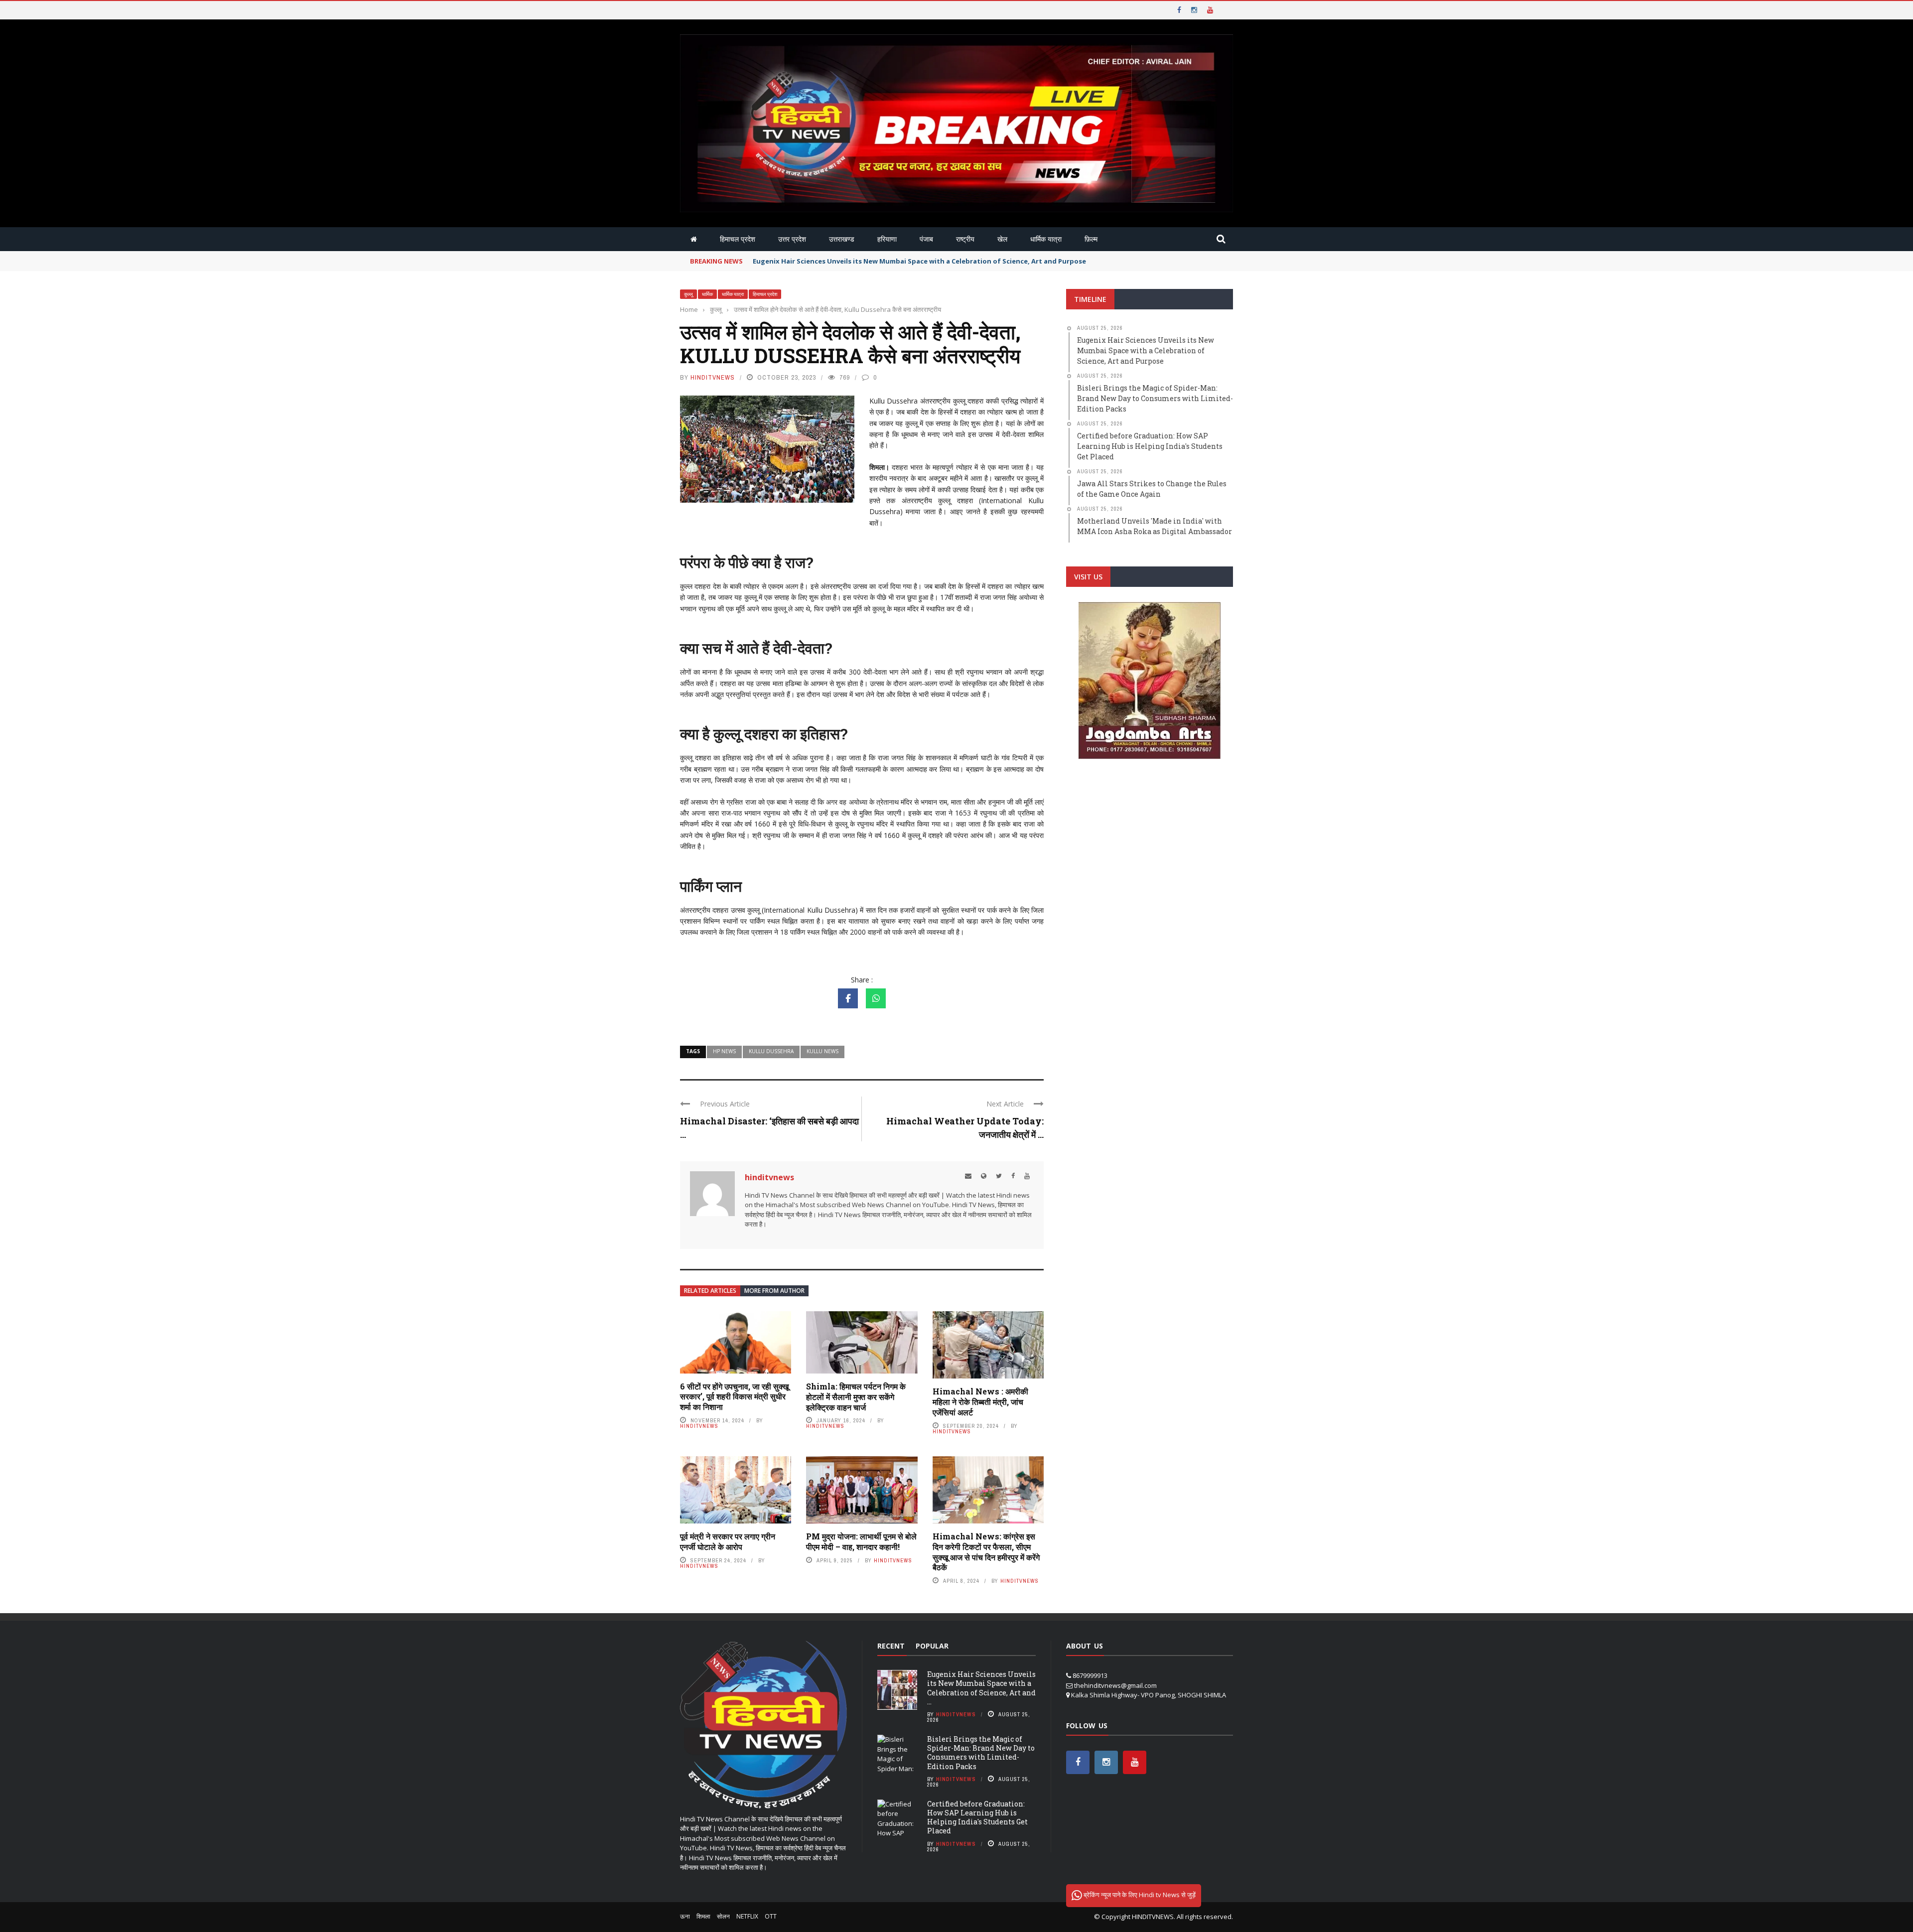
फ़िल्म (1091, 239)
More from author (774, 1291)
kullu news (822, 1051)
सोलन (723, 1916)
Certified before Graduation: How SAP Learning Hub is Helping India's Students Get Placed (977, 1817)
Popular (932, 1646)
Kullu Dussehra (771, 1051)
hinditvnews (713, 377)
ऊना (685, 1916)
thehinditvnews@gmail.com (1115, 1685)
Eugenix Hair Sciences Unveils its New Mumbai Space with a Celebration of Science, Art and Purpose (919, 261)
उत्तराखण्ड (842, 239)
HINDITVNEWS (1153, 1917)
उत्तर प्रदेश (792, 239)
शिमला (703, 1916)
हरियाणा (887, 239)
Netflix (747, 1916)
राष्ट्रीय (965, 239)
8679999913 (1090, 1675)
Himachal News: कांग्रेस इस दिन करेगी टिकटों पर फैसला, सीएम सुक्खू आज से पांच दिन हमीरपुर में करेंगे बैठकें (986, 1552)
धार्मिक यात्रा (1046, 239)
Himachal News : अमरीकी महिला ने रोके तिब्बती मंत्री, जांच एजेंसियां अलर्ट (980, 1402)
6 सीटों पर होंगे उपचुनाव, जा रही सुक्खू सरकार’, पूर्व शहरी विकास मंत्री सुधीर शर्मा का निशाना (734, 1397)
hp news (724, 1051)
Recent (891, 1646)
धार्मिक (707, 294)
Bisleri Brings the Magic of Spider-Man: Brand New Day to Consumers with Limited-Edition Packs (981, 1753)
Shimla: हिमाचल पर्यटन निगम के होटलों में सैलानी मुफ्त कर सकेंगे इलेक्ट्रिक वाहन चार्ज (856, 1397)
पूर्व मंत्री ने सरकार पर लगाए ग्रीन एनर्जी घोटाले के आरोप (728, 1541)
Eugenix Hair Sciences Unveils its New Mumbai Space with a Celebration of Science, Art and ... (981, 1688)
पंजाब (926, 239)
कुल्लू (688, 294)
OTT (771, 1916)
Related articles (710, 1291)
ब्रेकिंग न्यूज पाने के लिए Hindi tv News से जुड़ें (1139, 1895)
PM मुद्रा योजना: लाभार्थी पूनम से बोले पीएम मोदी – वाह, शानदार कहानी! (861, 1541)
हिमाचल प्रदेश (738, 239)
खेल (1002, 239)
